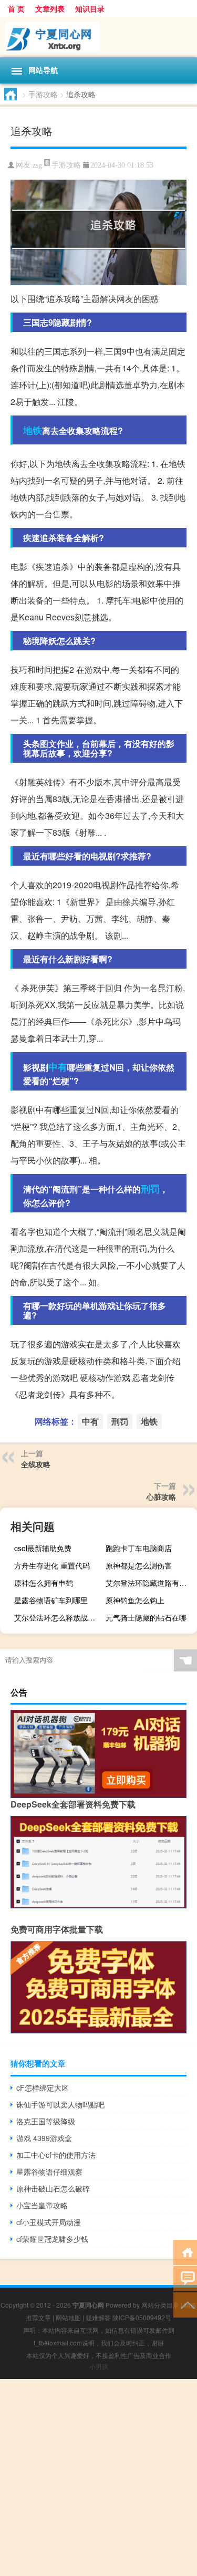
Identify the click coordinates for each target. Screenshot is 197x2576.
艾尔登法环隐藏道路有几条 (150, 1583)
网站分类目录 (160, 2305)
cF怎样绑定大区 (43, 2087)
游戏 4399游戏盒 (44, 2138)
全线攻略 (36, 1464)
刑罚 (150, 1189)
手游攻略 (43, 94)
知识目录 (90, 8)
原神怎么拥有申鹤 (44, 1583)
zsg (37, 165)
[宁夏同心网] (98, 37)
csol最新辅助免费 (43, 1548)
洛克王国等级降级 (46, 2121)
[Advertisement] (98, 2478)
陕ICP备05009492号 (142, 2317)
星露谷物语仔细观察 (49, 2172)
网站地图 (68, 2317)
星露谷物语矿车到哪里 (51, 1600)
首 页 (16, 8)
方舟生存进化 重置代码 (52, 1565)
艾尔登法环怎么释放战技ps (59, 1617)
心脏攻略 (161, 1497)
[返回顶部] (185, 2304)
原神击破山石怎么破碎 (53, 2188)
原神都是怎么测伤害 (139, 1565)
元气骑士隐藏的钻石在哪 (146, 1617)
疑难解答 (98, 2317)
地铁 (33, 430)
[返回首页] (185, 2252)
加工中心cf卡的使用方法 (56, 2155)
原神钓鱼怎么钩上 (135, 1600)
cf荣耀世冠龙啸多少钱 (52, 2239)
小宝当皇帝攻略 (42, 2205)
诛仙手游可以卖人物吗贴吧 (60, 2104)
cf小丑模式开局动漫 (49, 2222)
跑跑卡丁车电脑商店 (139, 1548)
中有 (58, 1067)
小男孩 (99, 2366)
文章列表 (50, 8)
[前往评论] (185, 2278)
